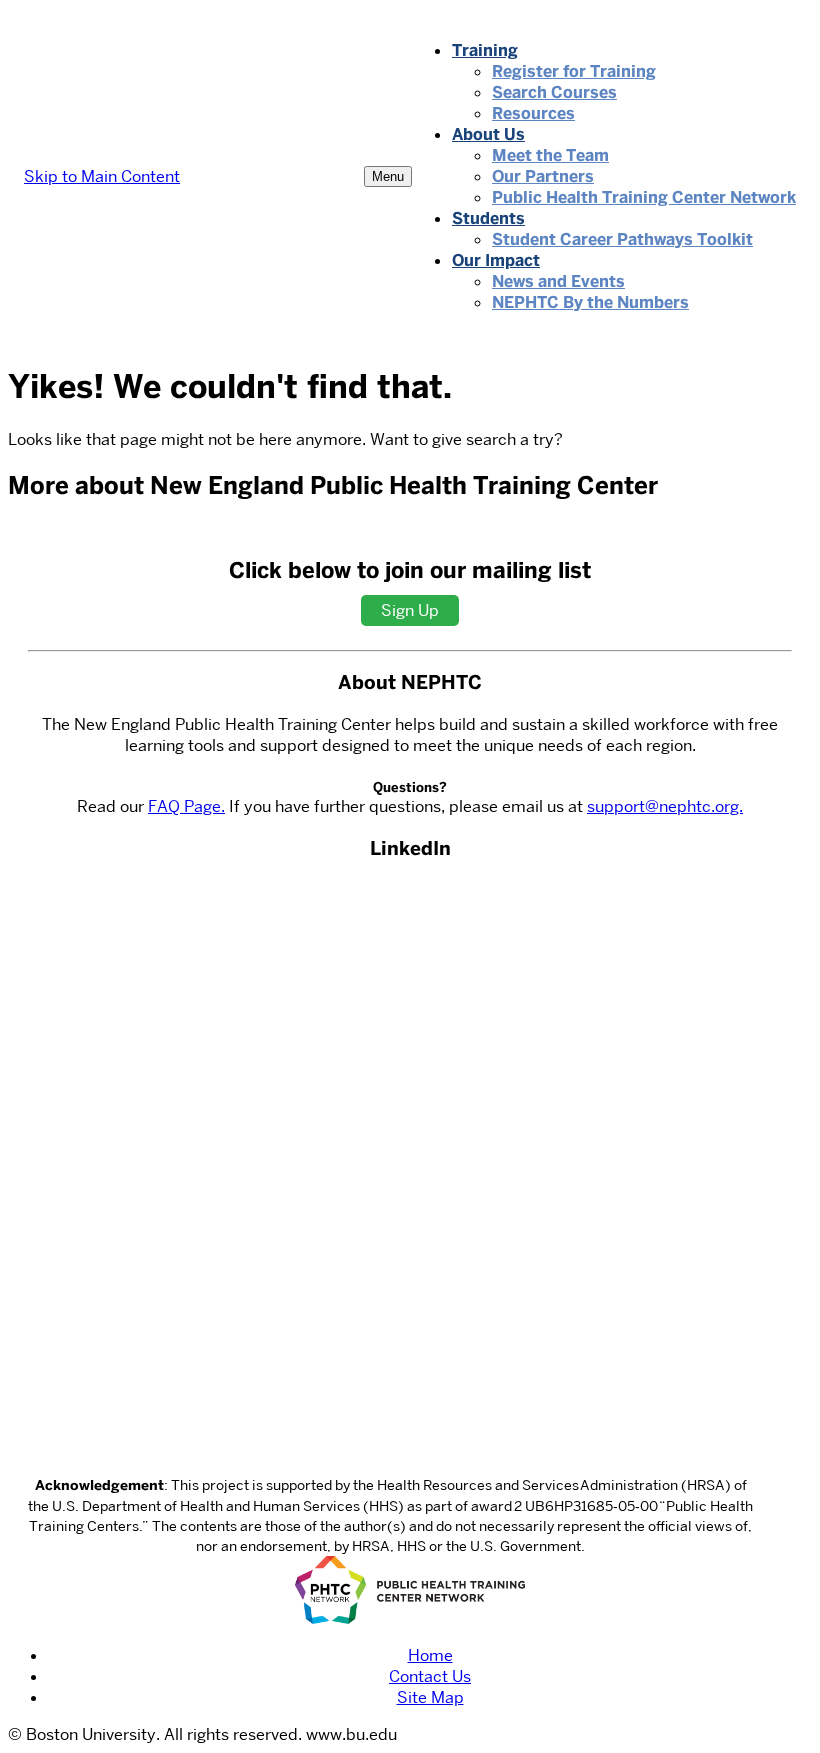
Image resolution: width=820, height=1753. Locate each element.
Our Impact (496, 260)
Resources (533, 113)
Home (430, 1655)
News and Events (558, 281)
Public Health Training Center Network (644, 197)
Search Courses (554, 92)
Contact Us (430, 1676)
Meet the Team (550, 155)
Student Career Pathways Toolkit (622, 239)
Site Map (430, 1697)
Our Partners (543, 176)
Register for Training (574, 71)
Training (485, 50)
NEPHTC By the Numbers (590, 302)
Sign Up (410, 610)
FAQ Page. (186, 806)
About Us (488, 134)
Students (488, 218)
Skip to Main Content (102, 176)
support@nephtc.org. (665, 806)
